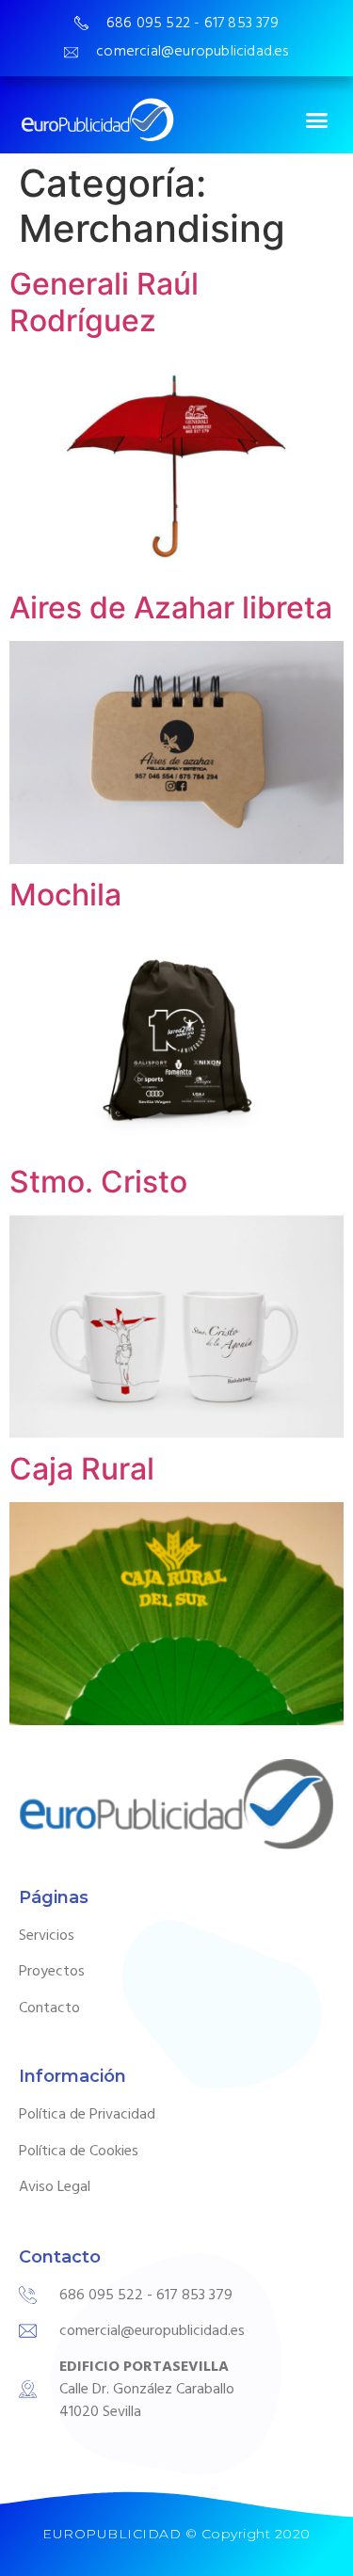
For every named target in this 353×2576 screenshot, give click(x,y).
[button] (317, 120)
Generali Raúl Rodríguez (104, 302)
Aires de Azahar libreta (171, 608)
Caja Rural (82, 1469)
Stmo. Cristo (98, 1182)
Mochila (65, 895)
